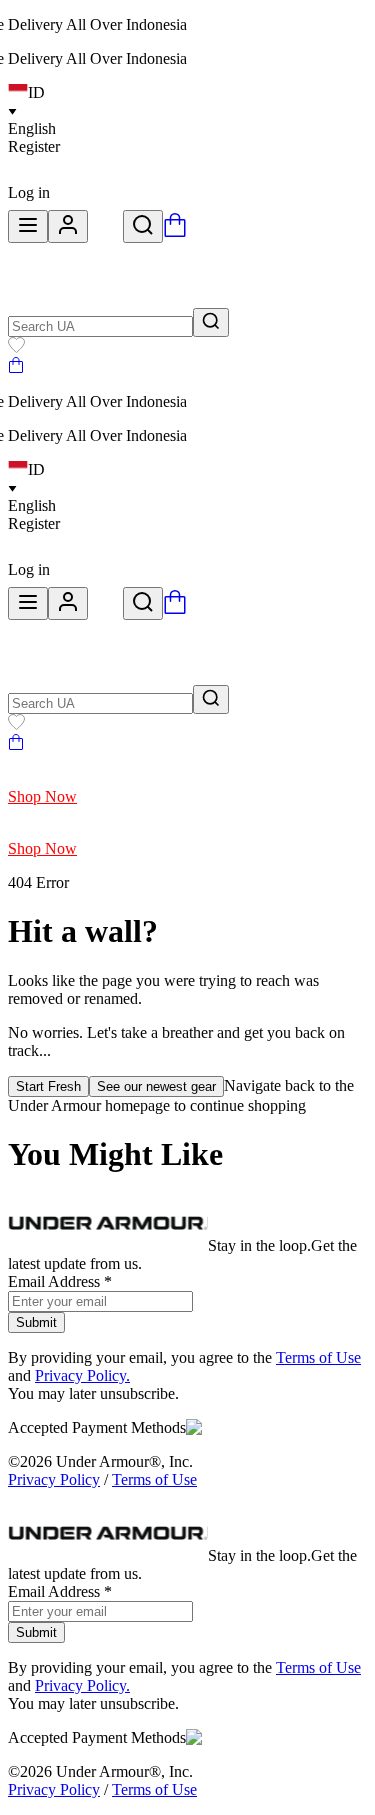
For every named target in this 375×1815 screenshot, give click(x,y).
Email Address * (60, 1281)
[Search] (143, 226)
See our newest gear (156, 1086)
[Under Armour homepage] (105, 231)
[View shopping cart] (175, 231)
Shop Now (42, 796)
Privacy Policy (54, 1479)
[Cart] (16, 367)
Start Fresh (48, 1086)
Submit (36, 1322)
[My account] (68, 226)
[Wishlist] (16, 347)
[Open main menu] (28, 226)
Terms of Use (318, 1357)
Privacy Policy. (82, 1375)
